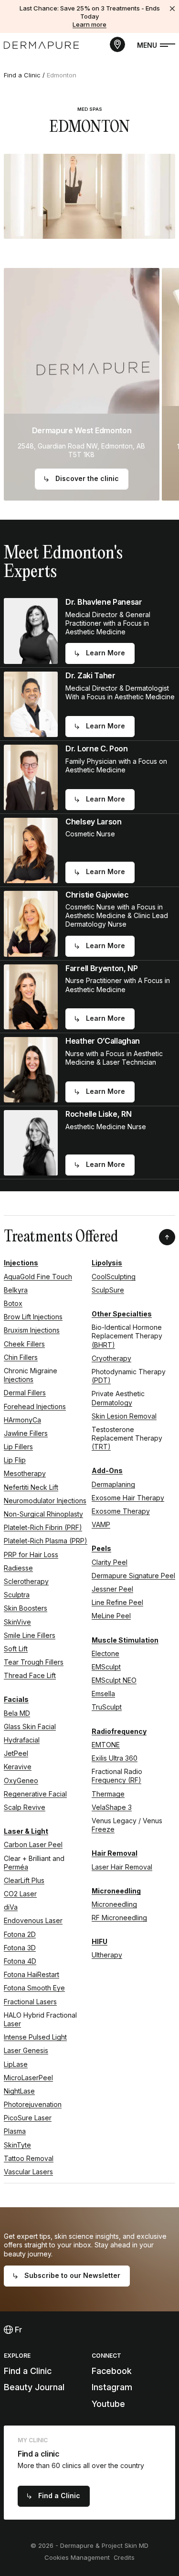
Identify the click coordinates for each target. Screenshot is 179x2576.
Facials (16, 1699)
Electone (105, 1653)
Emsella (103, 1694)
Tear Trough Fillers (34, 1662)
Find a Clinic (22, 75)
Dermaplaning (113, 1484)
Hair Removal (115, 1853)
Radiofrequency (119, 1731)
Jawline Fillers (26, 1433)
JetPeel (16, 1753)
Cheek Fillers (24, 1344)
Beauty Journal (34, 2387)
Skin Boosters (26, 1608)
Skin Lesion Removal (124, 1416)
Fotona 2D (20, 1934)
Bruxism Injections (32, 1330)
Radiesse (18, 1568)
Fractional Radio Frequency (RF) (117, 1776)
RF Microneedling (119, 1918)
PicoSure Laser (28, 2118)
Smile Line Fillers (30, 1635)
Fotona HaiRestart (32, 1974)
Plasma (15, 2131)
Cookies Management (77, 2557)
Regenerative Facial (35, 1794)
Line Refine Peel (117, 1602)
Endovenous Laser (33, 1920)
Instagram (112, 2387)
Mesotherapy (25, 1473)
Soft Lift (16, 1649)
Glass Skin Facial (30, 1726)
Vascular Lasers (28, 2172)
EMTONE (106, 1745)
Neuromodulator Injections (45, 1501)
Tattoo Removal (29, 2158)
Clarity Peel (110, 1562)
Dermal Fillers (25, 1393)
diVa (11, 1907)
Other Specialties (122, 1314)
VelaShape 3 (112, 1807)
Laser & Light (26, 1831)
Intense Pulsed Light (35, 2037)
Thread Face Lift (30, 1675)
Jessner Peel (112, 1589)
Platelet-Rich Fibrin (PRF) (43, 1527)
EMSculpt (106, 1667)
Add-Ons (107, 1470)
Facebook (112, 2371)
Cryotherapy (111, 1358)
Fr (17, 2330)
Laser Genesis (26, 2050)
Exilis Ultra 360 (115, 1758)
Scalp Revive (25, 1807)
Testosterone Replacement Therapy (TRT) (127, 1438)
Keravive (18, 1767)
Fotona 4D (20, 1961)
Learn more (89, 24)
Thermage (108, 1794)
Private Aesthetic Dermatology (118, 1398)
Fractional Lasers (30, 2002)
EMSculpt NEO (114, 1680)
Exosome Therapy (121, 1511)
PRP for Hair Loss (31, 1555)
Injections (21, 1263)
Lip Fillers (18, 1447)
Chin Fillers (21, 1357)
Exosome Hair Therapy (128, 1498)
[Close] (172, 9)
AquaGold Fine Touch (38, 1277)
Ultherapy (107, 1955)
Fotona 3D (20, 1948)
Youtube (108, 2404)
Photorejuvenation (33, 2104)
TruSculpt (107, 1707)
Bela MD (17, 1713)
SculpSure (108, 1290)
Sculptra (17, 1595)
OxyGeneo (21, 1780)
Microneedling (116, 1891)
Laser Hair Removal (122, 1867)
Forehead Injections (35, 1406)
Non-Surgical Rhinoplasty (43, 1514)
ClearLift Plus (24, 1880)
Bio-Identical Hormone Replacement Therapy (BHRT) (127, 1336)
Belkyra (16, 1290)
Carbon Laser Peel (33, 1844)
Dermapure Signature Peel (133, 1576)
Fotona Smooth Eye (34, 1988)
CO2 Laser (20, 1894)
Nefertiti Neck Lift (31, 1487)
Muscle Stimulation (125, 1640)
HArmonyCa (22, 1420)
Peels (101, 1548)
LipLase (16, 2064)
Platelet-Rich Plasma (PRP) (46, 1541)
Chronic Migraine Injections (31, 1375)
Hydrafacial (22, 1740)
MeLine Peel (111, 1616)
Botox (13, 1303)
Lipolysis (107, 1263)
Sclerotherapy (26, 1581)
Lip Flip (15, 1460)
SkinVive (17, 1622)
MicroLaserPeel (28, 2078)
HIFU (100, 1941)
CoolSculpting (114, 1277)
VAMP (101, 1524)
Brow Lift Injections (33, 1317)
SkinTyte (17, 2145)
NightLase (19, 2091)
